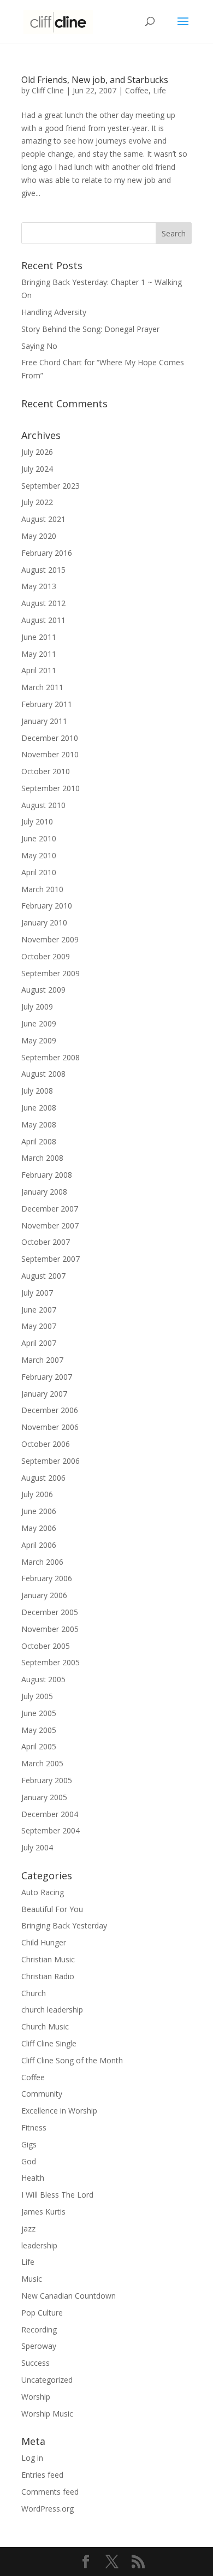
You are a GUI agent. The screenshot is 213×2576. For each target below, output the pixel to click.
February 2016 (47, 553)
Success (35, 2363)
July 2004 (37, 1847)
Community (42, 2094)
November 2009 (50, 939)
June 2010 (39, 838)
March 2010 (42, 889)
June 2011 (39, 637)
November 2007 (50, 1225)
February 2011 (47, 704)
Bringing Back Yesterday (64, 1925)
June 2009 (39, 1023)
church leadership (52, 2010)
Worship (36, 2397)
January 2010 (44, 922)
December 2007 (50, 1209)
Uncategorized (47, 2380)
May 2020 (39, 536)
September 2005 (51, 1662)
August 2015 (43, 570)
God (29, 2161)
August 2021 (43, 519)
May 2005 (39, 1730)
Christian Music (48, 1959)
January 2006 (44, 1595)
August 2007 (43, 1276)
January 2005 (44, 1797)
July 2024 (37, 469)
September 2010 (51, 788)
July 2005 (37, 1696)
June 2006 (39, 1511)
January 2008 (44, 1192)
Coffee (137, 90)
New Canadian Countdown (69, 2296)
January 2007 (44, 1394)
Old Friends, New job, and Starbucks (95, 80)
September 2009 (51, 973)
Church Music (45, 2026)
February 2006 (47, 1578)
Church (34, 1993)
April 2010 (39, 872)
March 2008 (42, 1158)
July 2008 (37, 1091)
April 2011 (39, 670)
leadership (39, 2245)
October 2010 (46, 771)
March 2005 (42, 1763)
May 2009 (39, 1040)
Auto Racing (43, 1892)
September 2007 (51, 1259)
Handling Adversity (54, 312)
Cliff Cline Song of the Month (72, 2060)
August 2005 (43, 1679)
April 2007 (39, 1343)
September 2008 (51, 1057)
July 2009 (37, 1007)
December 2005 (50, 1612)
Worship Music (47, 2414)
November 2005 (50, 1629)
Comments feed (50, 2492)
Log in (32, 2458)
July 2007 (37, 1293)
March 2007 (42, 1360)
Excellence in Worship (59, 2111)
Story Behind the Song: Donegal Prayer (90, 329)
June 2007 (39, 1310)
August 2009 (43, 990)
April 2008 (39, 1141)
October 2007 (46, 1242)
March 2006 (42, 1562)
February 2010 (47, 906)
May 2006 (39, 1528)
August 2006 (43, 1478)
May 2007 (39, 1326)
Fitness (34, 2127)
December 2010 (50, 738)
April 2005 (39, 1746)
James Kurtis (43, 2212)
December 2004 (50, 1814)
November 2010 (50, 754)
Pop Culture (42, 2313)
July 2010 (37, 821)
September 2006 (51, 1461)
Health (33, 2178)
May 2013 (39, 586)
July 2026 (37, 452)
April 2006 (39, 1545)
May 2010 (39, 855)
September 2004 (51, 1830)
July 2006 (37, 1494)
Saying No (39, 346)
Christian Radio (48, 1976)
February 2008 (47, 1175)
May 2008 (39, 1124)
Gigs (29, 2144)
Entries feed (42, 2475)
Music (32, 2279)
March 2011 (42, 687)
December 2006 (50, 1410)
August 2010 (43, 805)
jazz (28, 2228)
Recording (39, 2329)
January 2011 (44, 721)
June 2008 (39, 1108)
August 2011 (43, 620)
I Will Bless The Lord (57, 2195)
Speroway (39, 2346)
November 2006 (50, 1427)
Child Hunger (44, 1942)
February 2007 (47, 1377)
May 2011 (39, 654)
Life (159, 90)
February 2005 (47, 1780)
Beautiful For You (52, 1909)
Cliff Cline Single (49, 2043)
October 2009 (46, 956)
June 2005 (39, 1713)
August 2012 (43, 603)
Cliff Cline (48, 90)
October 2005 (46, 1646)
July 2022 (37, 502)
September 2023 (51, 486)
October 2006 (46, 1444)
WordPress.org (48, 2509)
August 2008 (43, 1074)
